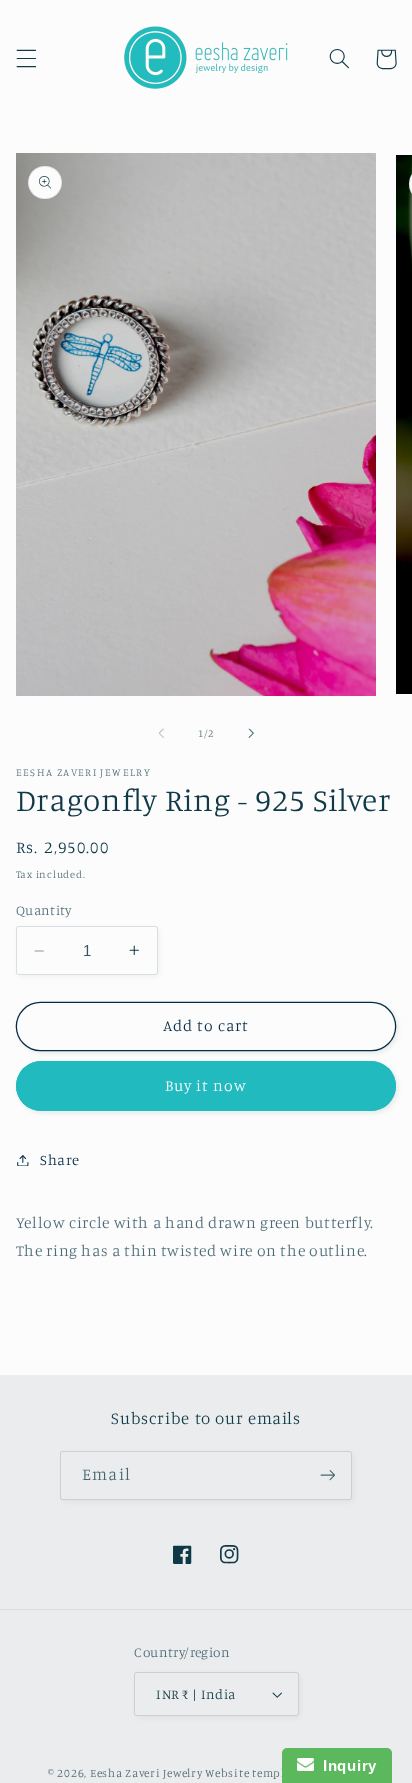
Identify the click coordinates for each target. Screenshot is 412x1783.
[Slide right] (251, 734)
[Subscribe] (327, 1475)
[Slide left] (161, 734)
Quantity (43, 910)
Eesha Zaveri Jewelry (146, 1773)
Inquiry (345, 1765)
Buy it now (206, 1085)
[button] (26, 59)
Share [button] (60, 1159)
